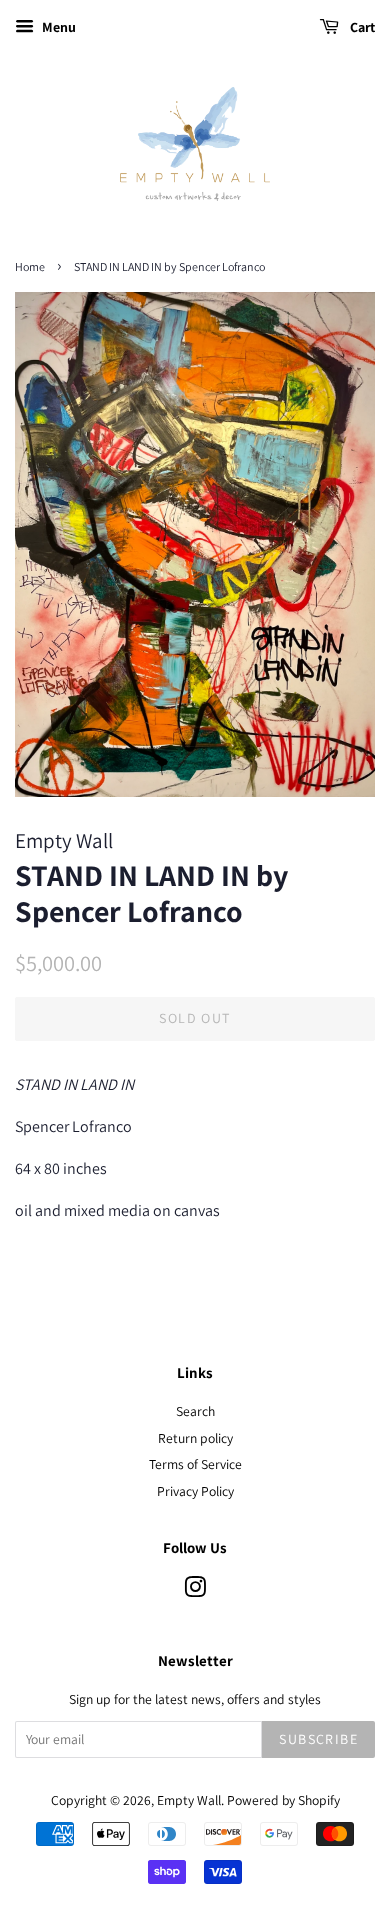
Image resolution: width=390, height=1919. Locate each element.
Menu (57, 27)
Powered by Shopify (283, 1800)
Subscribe (318, 1739)
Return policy (195, 1438)
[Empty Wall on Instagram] (195, 1591)
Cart (361, 27)
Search (195, 1411)
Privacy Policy (195, 1491)
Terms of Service (195, 1464)
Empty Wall (189, 1800)
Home (30, 266)
